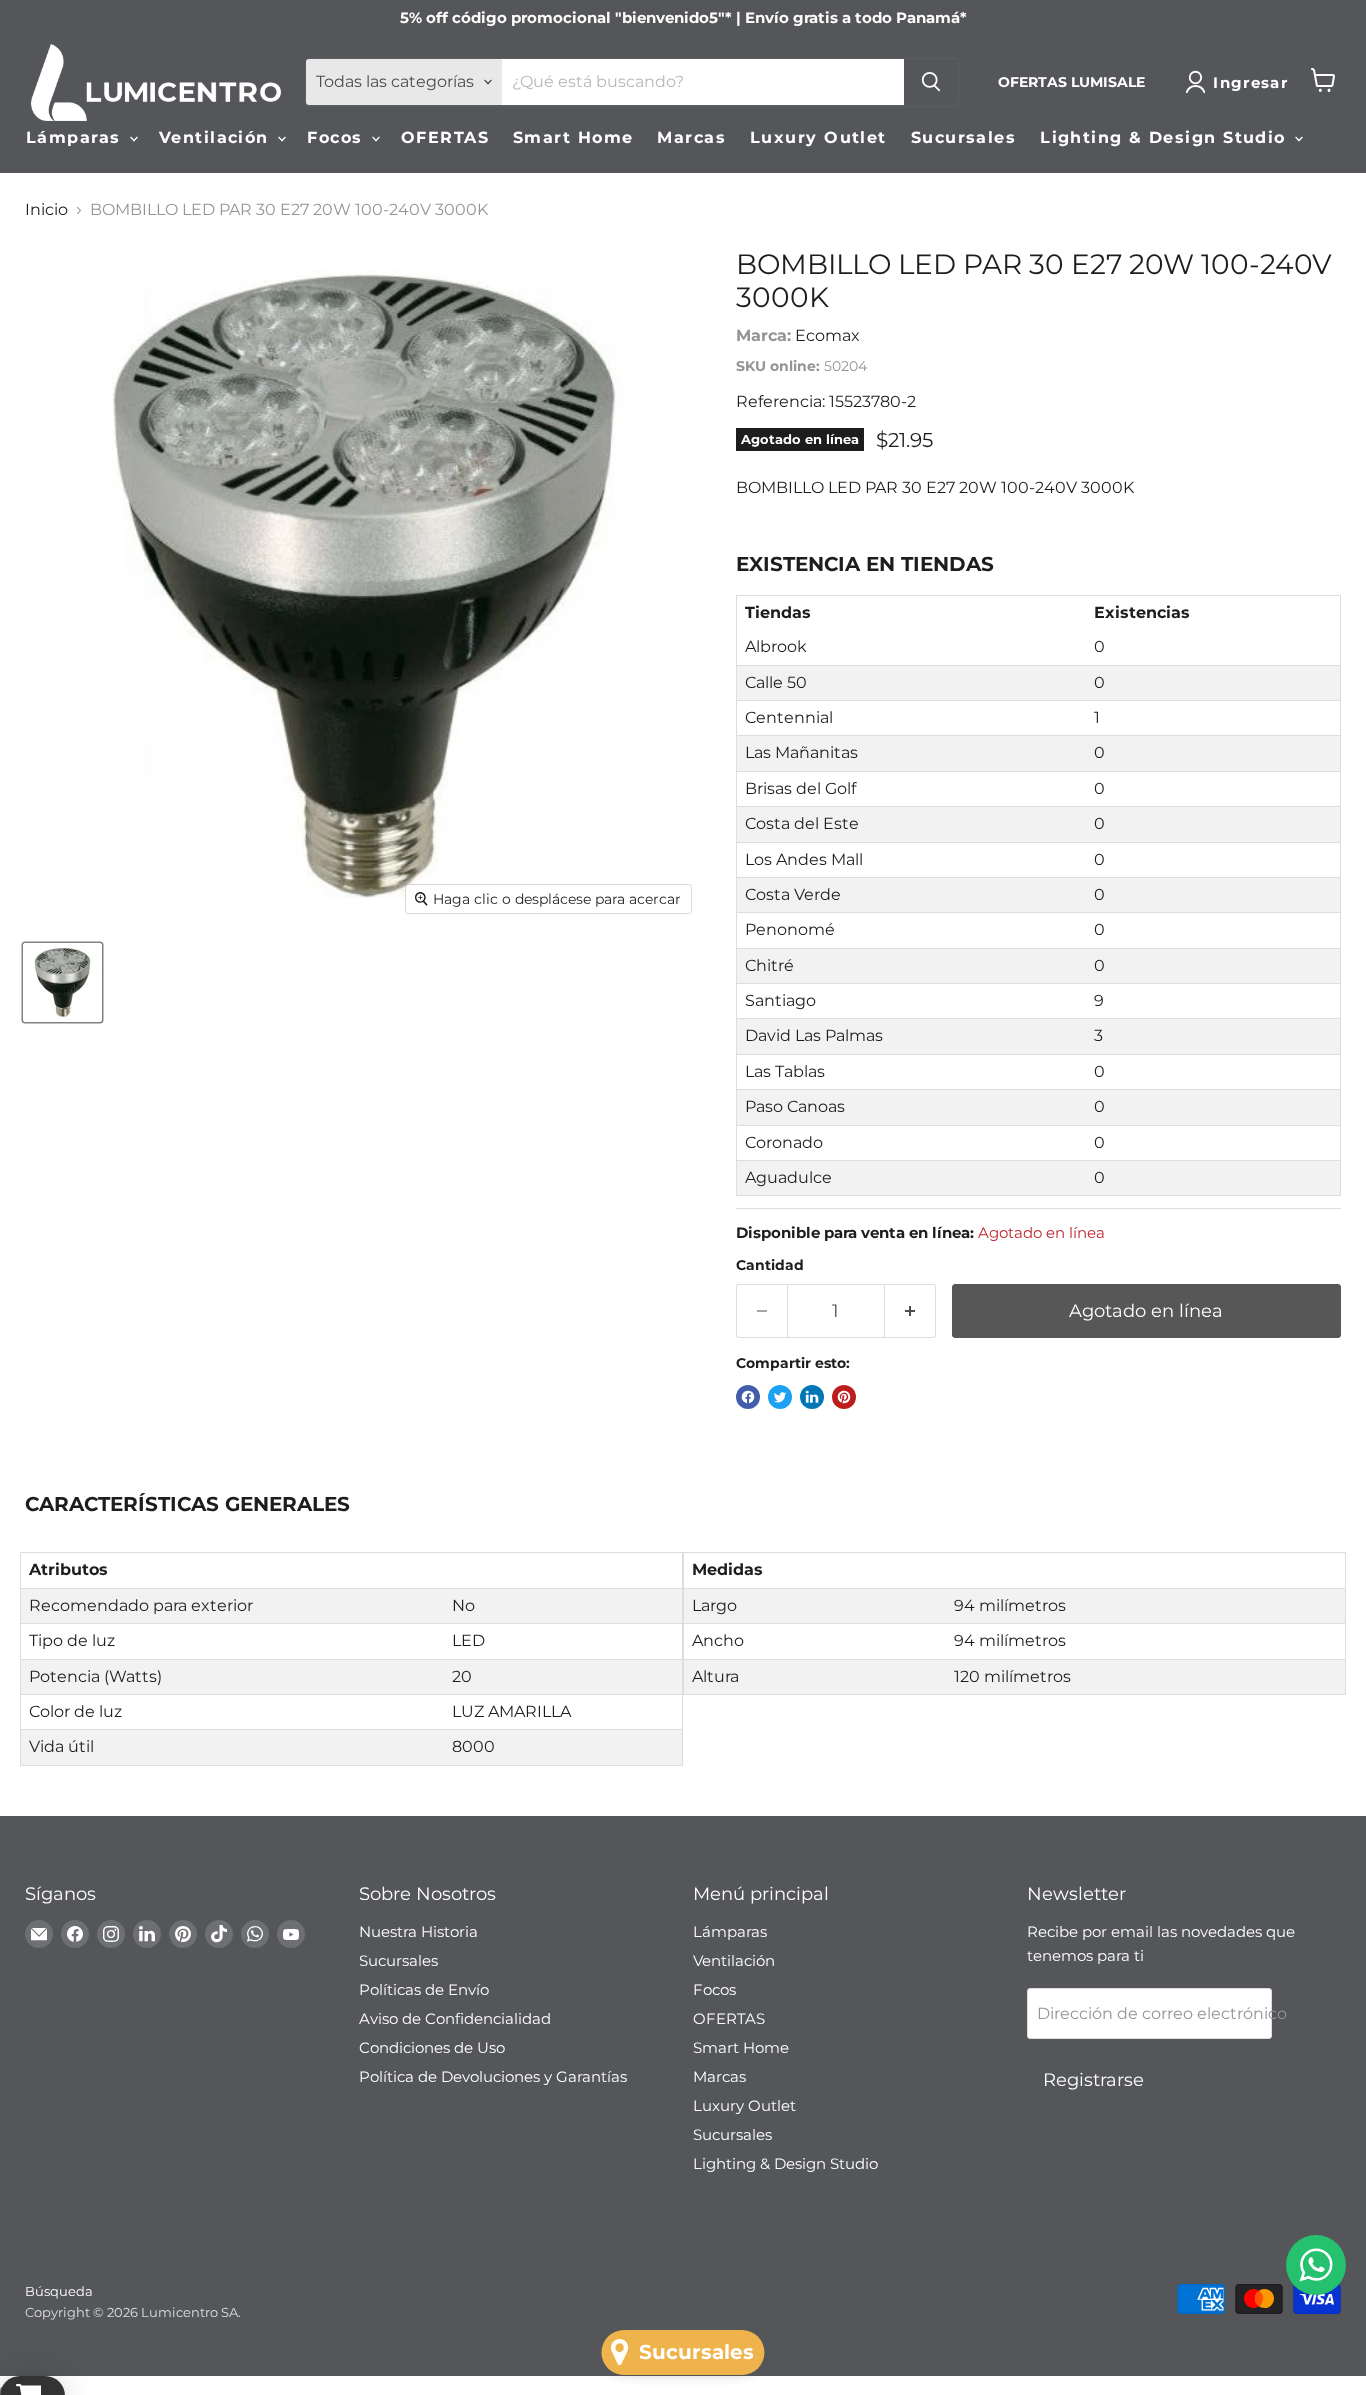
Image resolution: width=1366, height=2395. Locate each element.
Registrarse (1093, 2080)
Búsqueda (59, 2291)
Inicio (46, 210)
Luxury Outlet (818, 137)
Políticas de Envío (424, 1989)
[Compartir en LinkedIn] (812, 1397)
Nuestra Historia (418, 1931)
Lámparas (76, 137)
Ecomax (827, 335)
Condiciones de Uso (432, 2047)
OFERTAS (445, 137)
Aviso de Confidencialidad (455, 2018)
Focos (338, 137)
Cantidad (770, 1265)
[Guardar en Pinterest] (844, 1397)
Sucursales (963, 137)
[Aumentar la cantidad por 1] (910, 1311)
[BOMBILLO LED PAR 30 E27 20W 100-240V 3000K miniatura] (62, 982)
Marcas (691, 137)
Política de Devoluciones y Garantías (493, 2076)
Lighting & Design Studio (1166, 137)
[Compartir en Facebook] (748, 1397)
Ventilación (217, 137)
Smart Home (573, 137)
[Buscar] (931, 82)
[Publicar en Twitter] (780, 1397)
